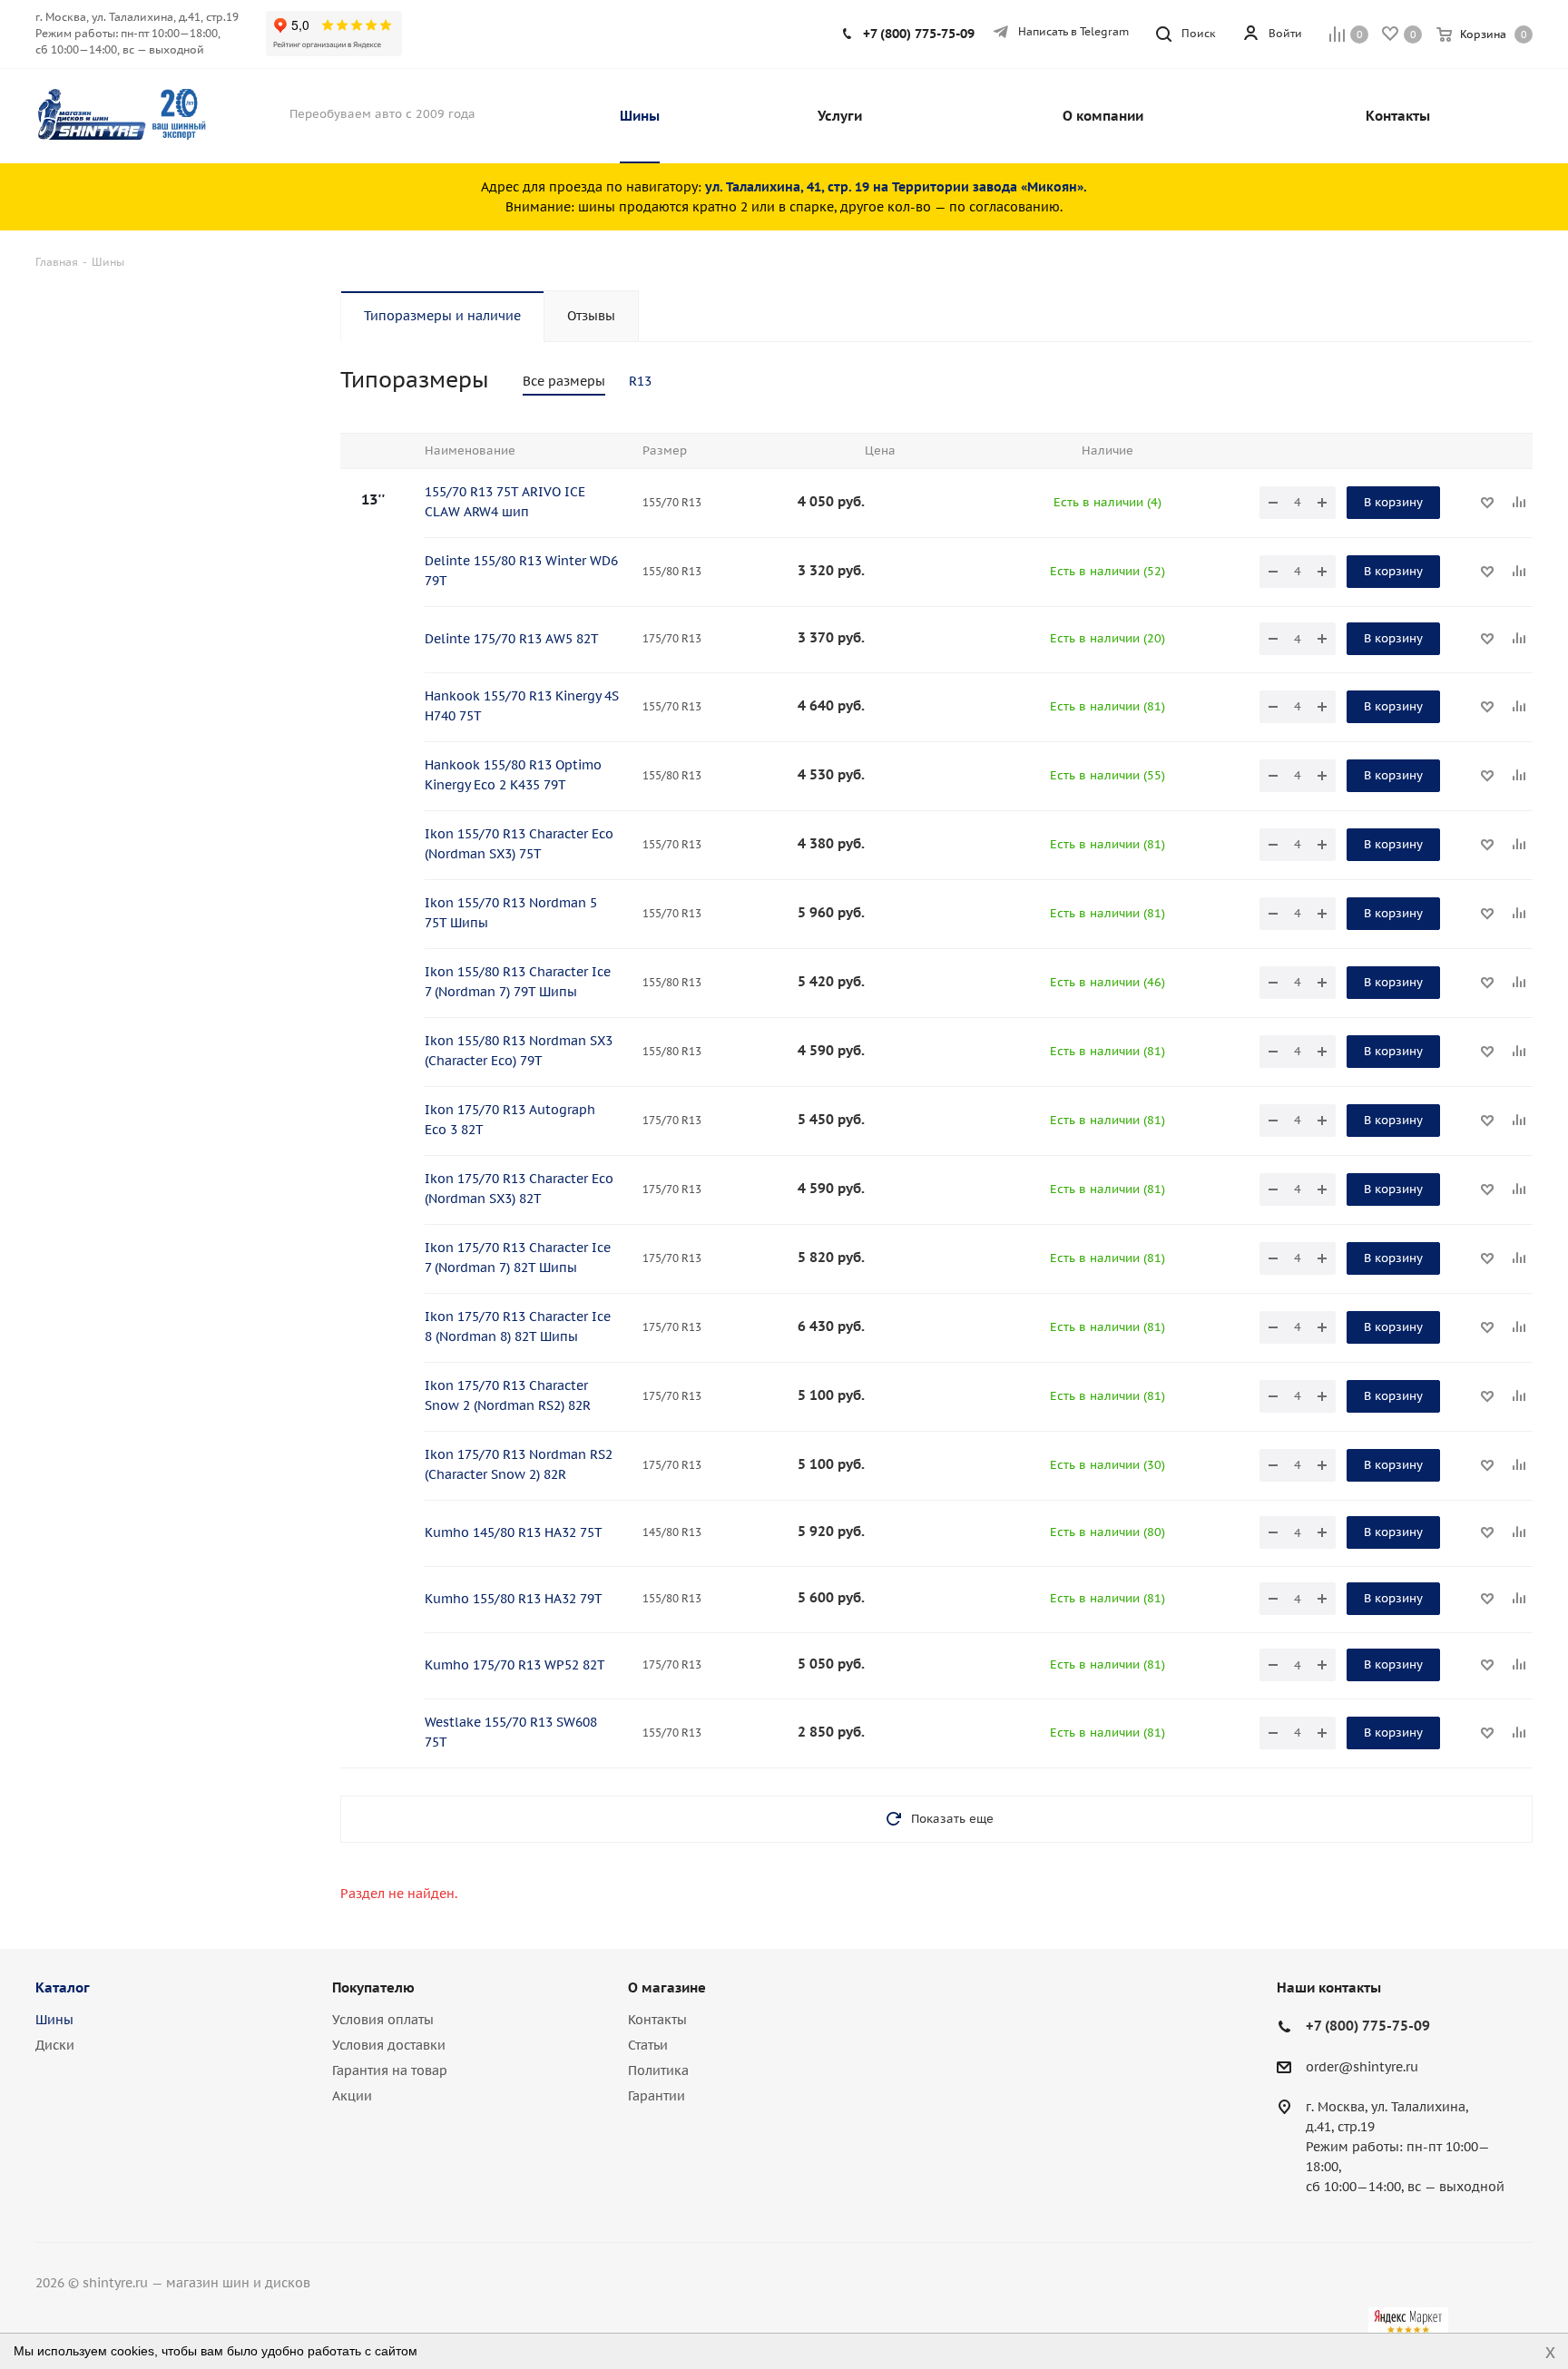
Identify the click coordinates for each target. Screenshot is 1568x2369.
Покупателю (373, 1987)
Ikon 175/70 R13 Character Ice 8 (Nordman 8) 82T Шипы (518, 1326)
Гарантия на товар (390, 2070)
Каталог (63, 1987)
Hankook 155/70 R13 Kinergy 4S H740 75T (522, 706)
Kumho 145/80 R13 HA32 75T (514, 1532)
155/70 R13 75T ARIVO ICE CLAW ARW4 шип (505, 502)
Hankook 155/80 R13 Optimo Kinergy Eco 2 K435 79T (513, 775)
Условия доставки (389, 2045)
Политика (658, 2070)
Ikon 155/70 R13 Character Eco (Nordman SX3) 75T (519, 844)
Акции (352, 2096)
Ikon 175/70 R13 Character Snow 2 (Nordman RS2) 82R (508, 1395)
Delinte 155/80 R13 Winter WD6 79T (521, 571)
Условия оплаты (383, 2020)
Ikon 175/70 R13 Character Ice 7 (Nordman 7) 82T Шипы (518, 1258)
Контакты (657, 2020)
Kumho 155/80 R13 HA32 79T (514, 1599)
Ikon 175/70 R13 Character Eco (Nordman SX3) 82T (519, 1189)
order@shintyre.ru (1362, 2067)
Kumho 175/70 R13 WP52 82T (515, 1665)
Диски (55, 2045)
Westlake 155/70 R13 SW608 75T (511, 1732)
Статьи (648, 2045)
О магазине (667, 1987)
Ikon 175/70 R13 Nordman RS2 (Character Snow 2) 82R (519, 1464)
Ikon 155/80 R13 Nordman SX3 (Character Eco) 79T (519, 1051)
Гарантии (657, 2096)
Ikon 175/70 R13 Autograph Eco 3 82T (510, 1120)
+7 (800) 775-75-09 (919, 34)
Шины (54, 2020)
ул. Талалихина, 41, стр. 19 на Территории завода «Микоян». (896, 187)
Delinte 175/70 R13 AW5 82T (512, 639)
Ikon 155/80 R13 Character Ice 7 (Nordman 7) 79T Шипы (518, 982)
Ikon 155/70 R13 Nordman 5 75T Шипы (511, 913)
